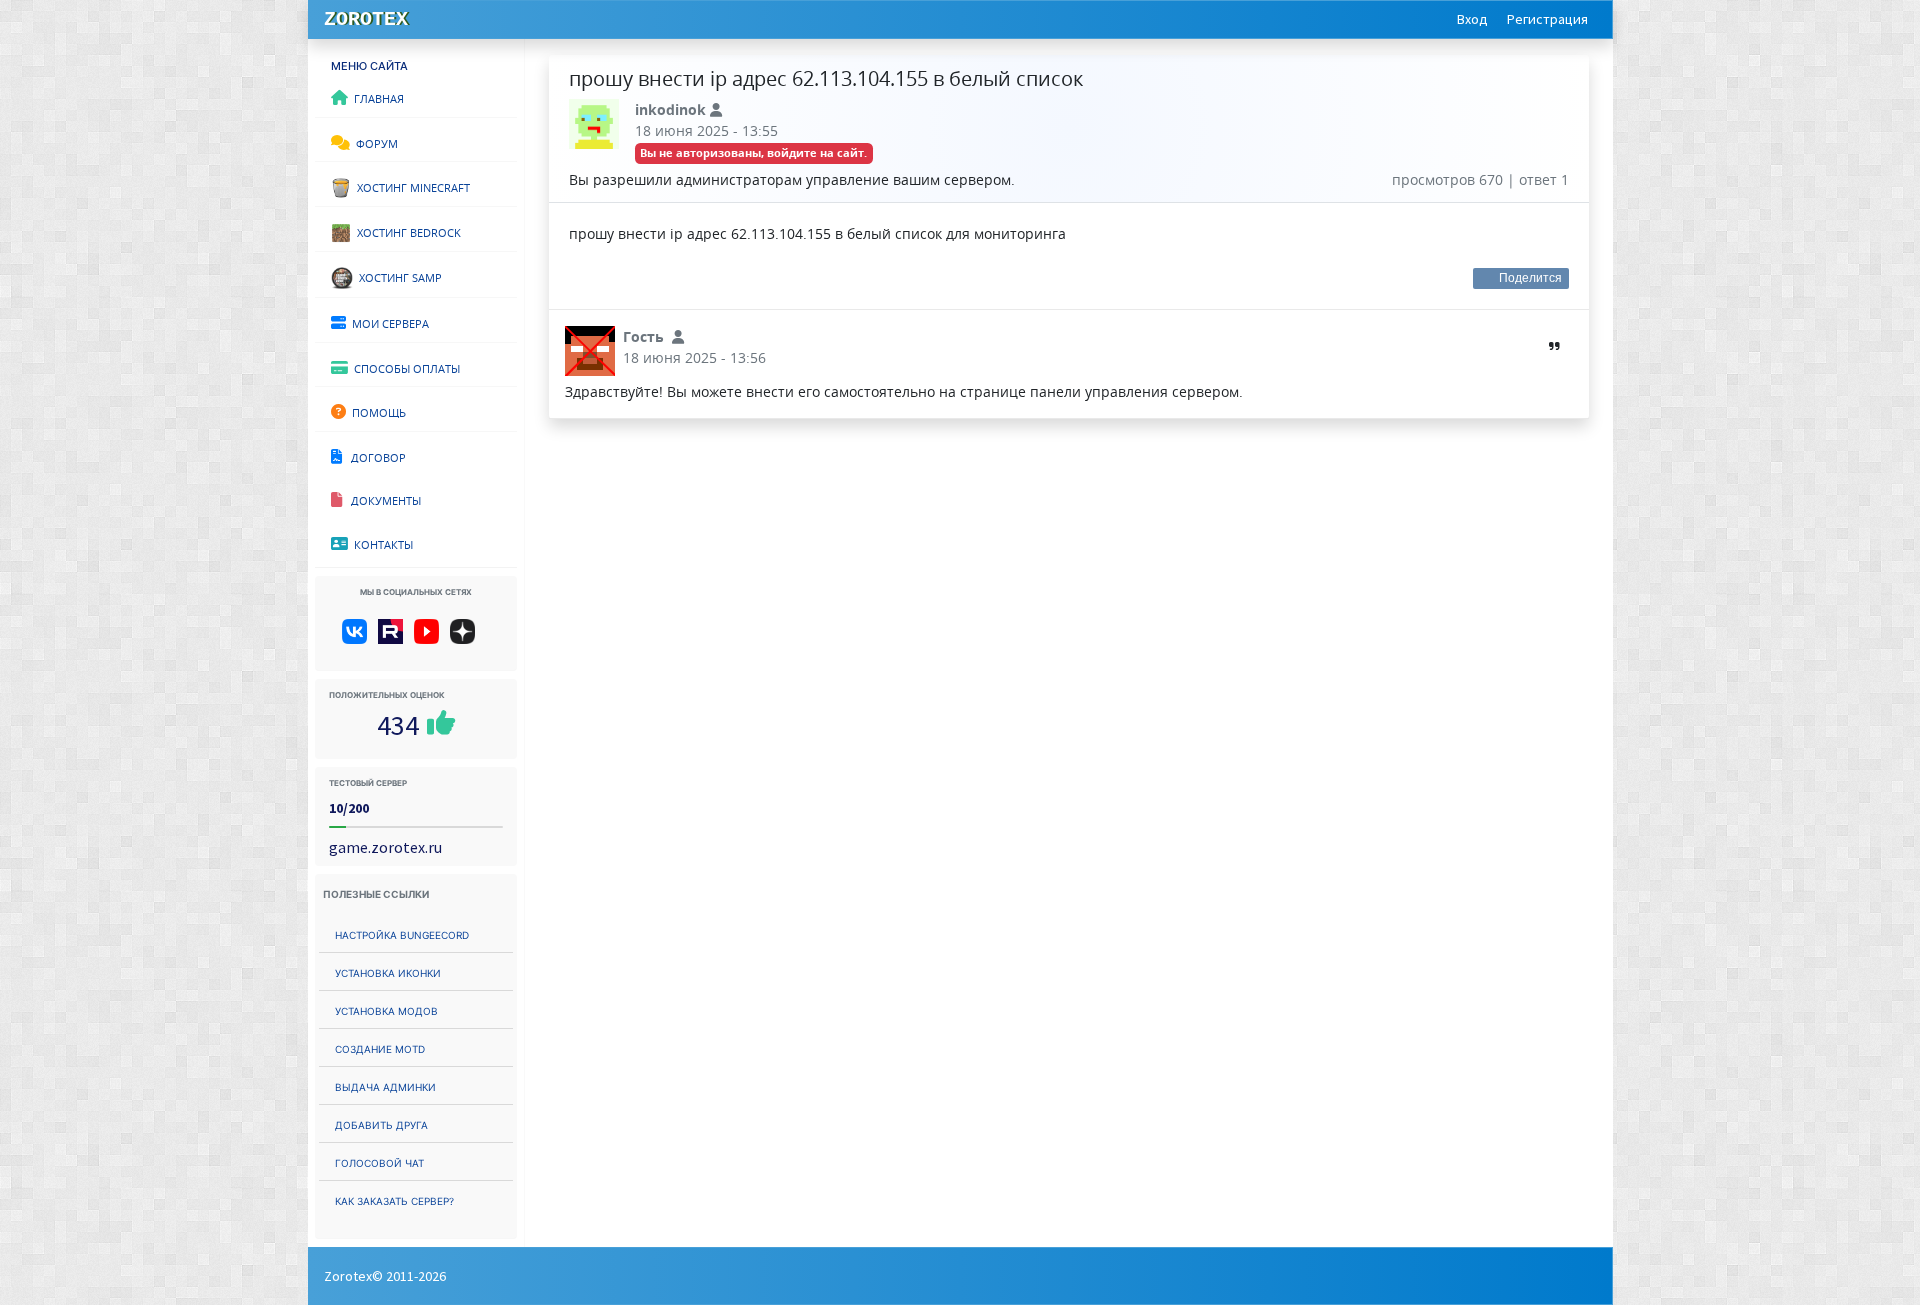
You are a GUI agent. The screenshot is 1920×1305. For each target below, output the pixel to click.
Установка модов (386, 1009)
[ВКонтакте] (358, 639)
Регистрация (1547, 19)
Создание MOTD (380, 1047)
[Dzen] (469, 639)
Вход (1472, 19)
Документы (381, 499)
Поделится (1531, 278)
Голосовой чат (379, 1161)
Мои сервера (387, 322)
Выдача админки (385, 1085)
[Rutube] (394, 639)
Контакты (380, 543)
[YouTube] (430, 639)
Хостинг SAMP (397, 276)
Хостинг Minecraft (410, 186)
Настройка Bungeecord (402, 933)
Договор (374, 456)
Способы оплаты (404, 367)
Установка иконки (388, 971)
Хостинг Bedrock (406, 231)
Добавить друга (381, 1123)
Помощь (376, 411)
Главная (376, 97)
